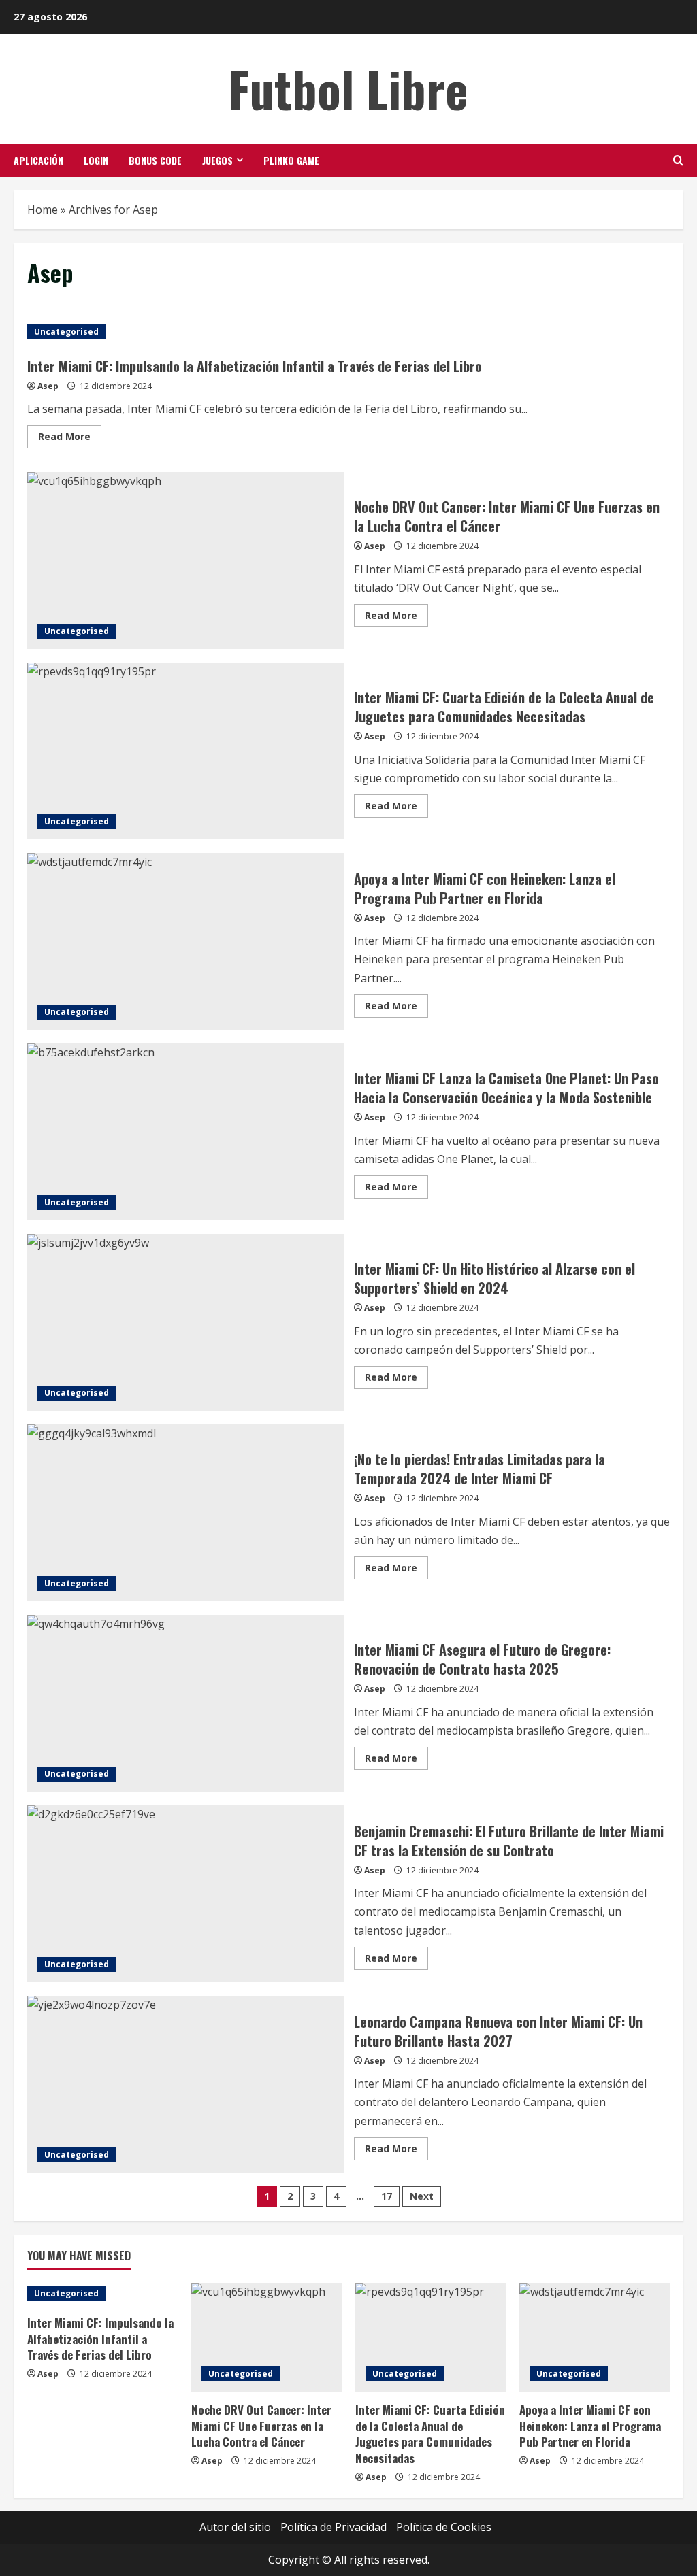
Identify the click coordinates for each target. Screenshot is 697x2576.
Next (422, 2196)
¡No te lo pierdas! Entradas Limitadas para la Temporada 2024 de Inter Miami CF (185, 1513)
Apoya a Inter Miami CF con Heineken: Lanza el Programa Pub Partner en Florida (185, 941)
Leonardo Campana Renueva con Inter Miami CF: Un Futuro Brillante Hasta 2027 (185, 2084)
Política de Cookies (444, 2527)
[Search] (678, 160)
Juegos (217, 160)
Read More (70, 439)
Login (96, 160)
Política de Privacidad (334, 2527)
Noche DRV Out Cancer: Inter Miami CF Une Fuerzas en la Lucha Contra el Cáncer (185, 561)
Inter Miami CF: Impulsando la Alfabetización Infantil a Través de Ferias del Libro (255, 366)
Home (43, 210)
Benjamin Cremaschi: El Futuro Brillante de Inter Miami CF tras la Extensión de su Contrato (185, 1894)
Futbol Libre (348, 88)
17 (387, 2196)
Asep (48, 386)
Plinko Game (291, 160)
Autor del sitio (235, 2527)
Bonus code (155, 160)
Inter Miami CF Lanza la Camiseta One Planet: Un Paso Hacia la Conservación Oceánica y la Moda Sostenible (185, 1132)
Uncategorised (66, 332)
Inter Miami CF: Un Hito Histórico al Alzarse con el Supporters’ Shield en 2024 (185, 1322)
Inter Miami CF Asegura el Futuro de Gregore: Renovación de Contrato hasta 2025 (185, 1703)
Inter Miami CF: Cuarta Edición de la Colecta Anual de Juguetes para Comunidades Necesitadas (185, 751)
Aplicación (38, 160)
